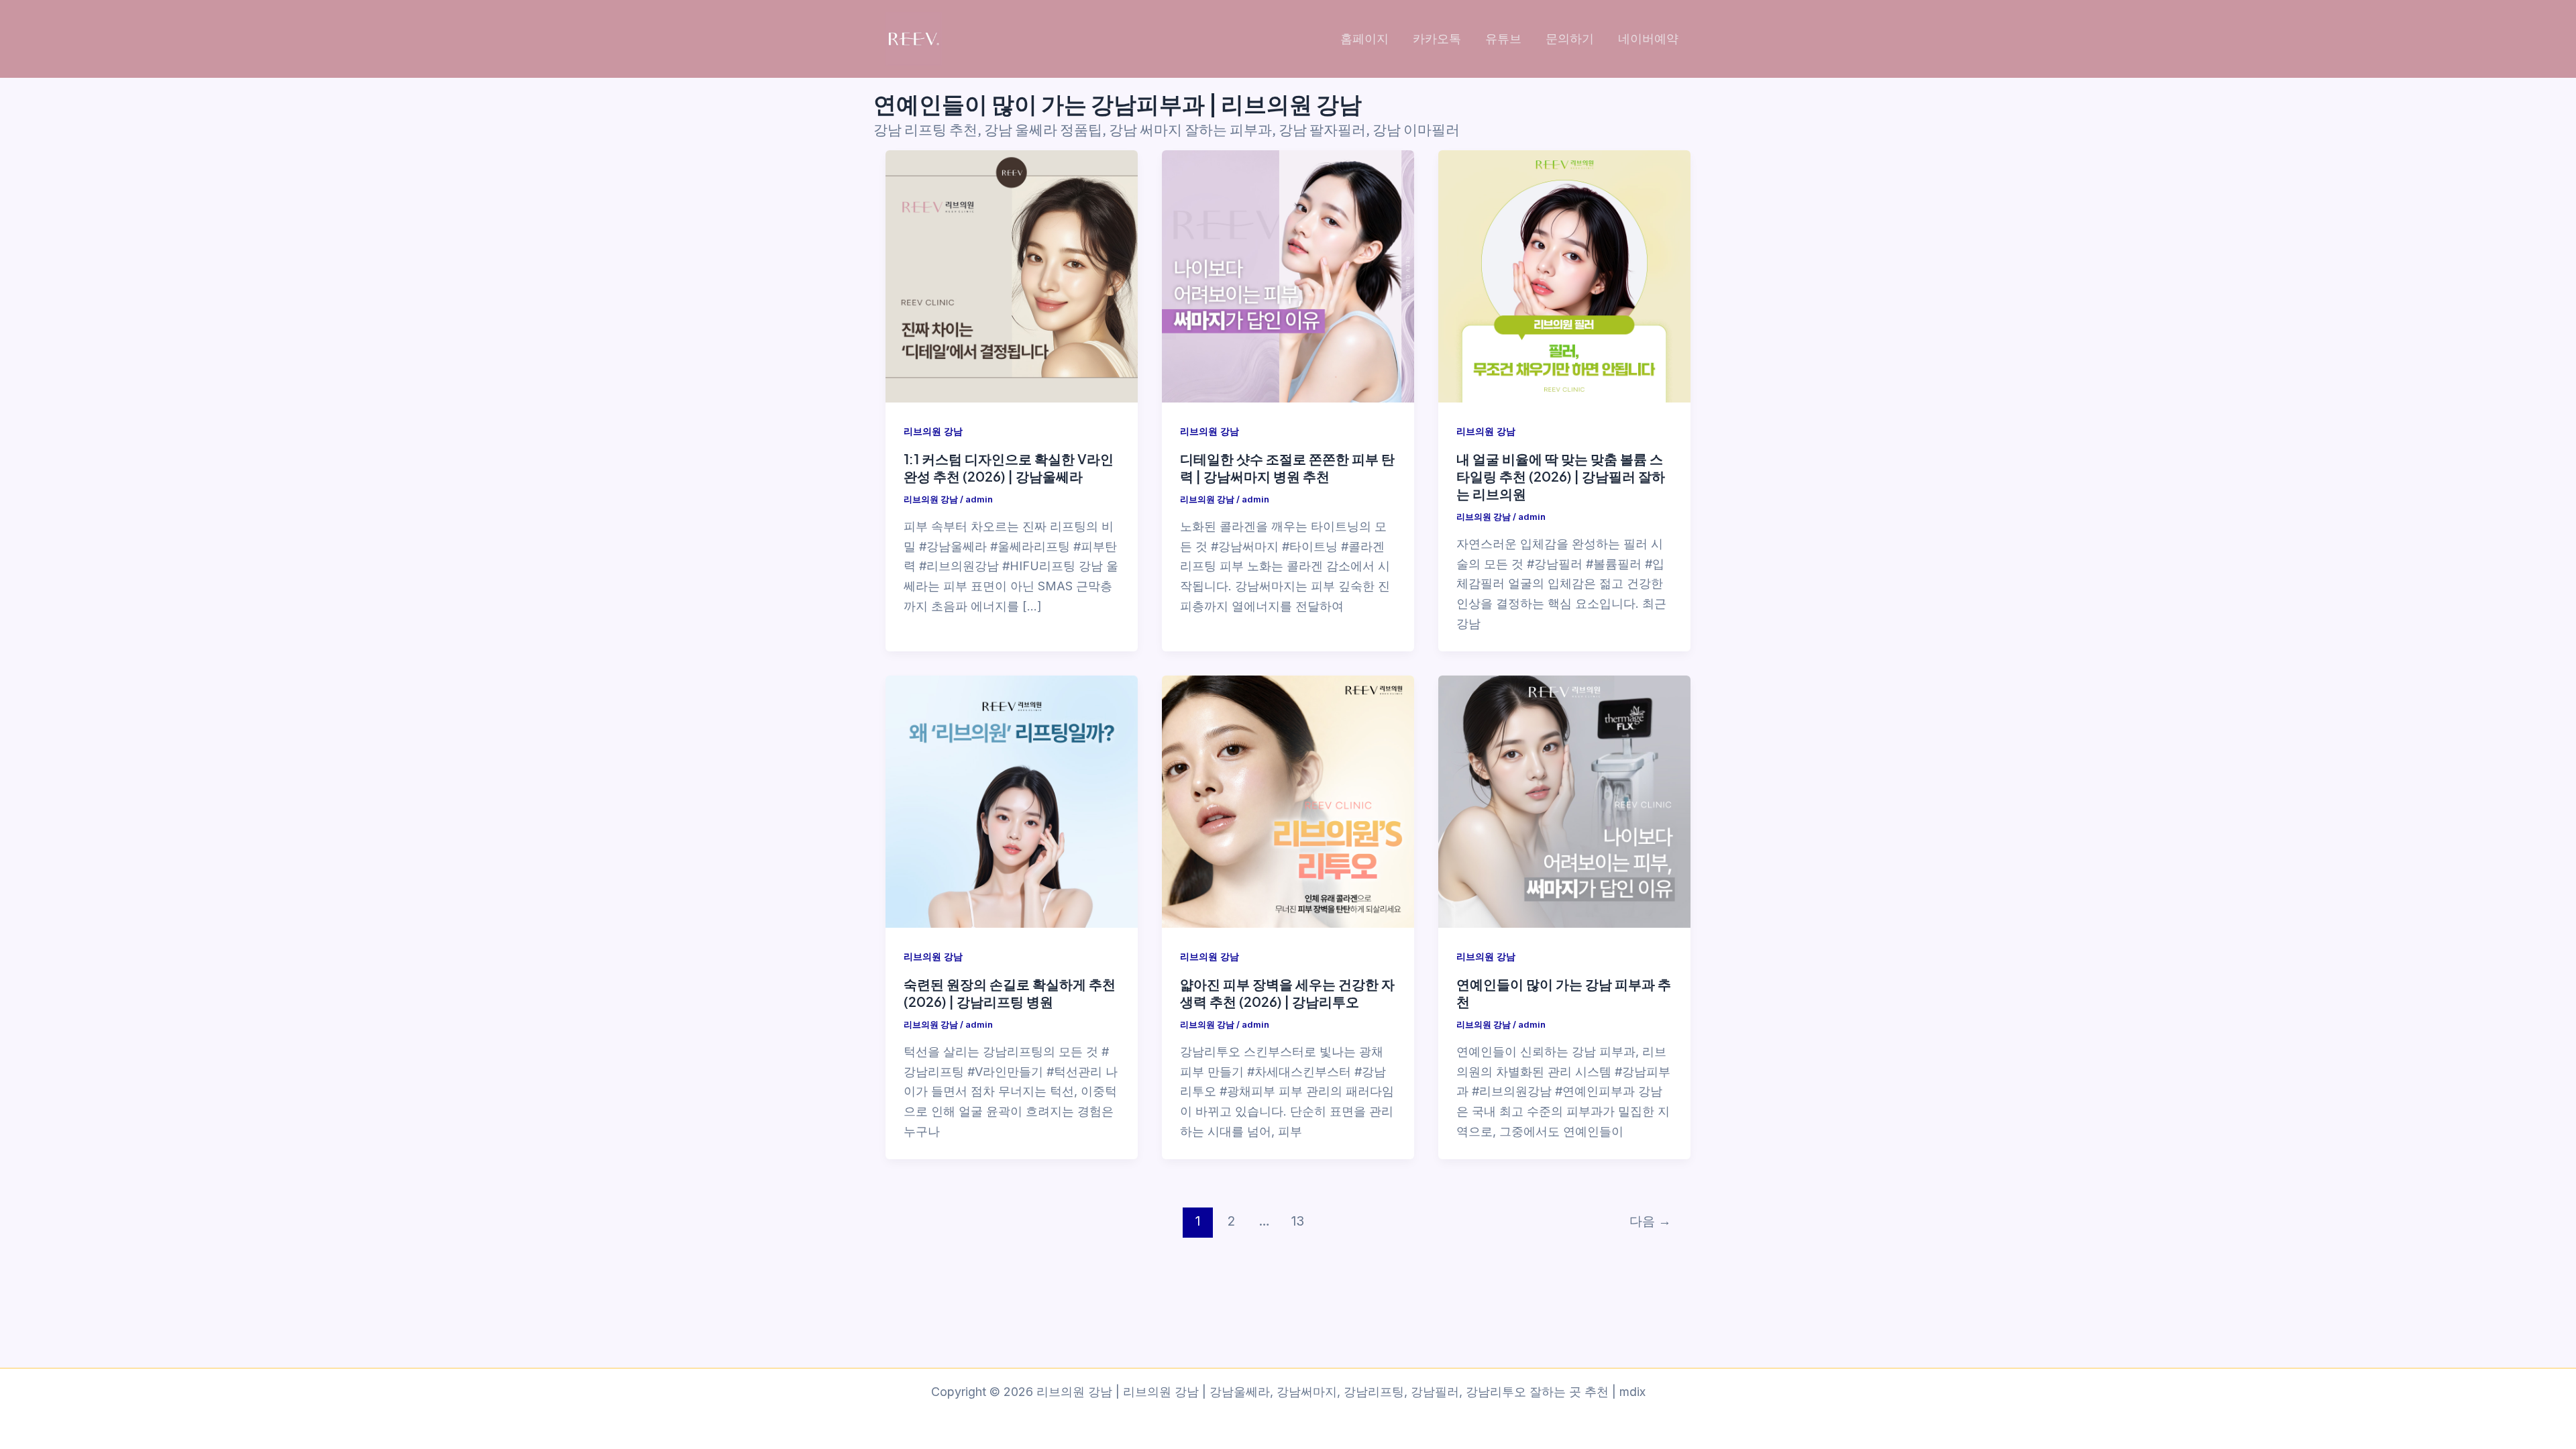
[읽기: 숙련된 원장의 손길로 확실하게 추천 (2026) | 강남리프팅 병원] (1012, 802)
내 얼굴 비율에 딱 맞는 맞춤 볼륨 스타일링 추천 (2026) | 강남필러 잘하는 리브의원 (1561, 476)
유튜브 (1503, 39)
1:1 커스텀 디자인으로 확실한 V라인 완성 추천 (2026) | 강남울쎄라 (1009, 467)
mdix (1632, 1392)
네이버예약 (1648, 39)
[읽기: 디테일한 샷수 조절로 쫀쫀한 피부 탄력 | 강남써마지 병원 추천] (1288, 276)
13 (1298, 1221)
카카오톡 (1437, 39)
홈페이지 (1364, 39)
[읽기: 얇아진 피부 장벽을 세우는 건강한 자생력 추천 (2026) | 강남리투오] (1288, 802)
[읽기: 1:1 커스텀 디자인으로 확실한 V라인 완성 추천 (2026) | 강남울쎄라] (1012, 276)
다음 (1650, 1221)
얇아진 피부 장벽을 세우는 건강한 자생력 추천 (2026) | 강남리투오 (1287, 992)
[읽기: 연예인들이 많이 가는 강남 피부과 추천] (1564, 802)
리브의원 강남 (933, 431)
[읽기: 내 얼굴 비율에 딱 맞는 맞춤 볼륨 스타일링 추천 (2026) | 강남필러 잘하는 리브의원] (1564, 276)
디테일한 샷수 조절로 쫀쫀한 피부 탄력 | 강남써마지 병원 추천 (1287, 467)
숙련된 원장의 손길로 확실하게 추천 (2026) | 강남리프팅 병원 (1010, 992)
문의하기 (1570, 39)
